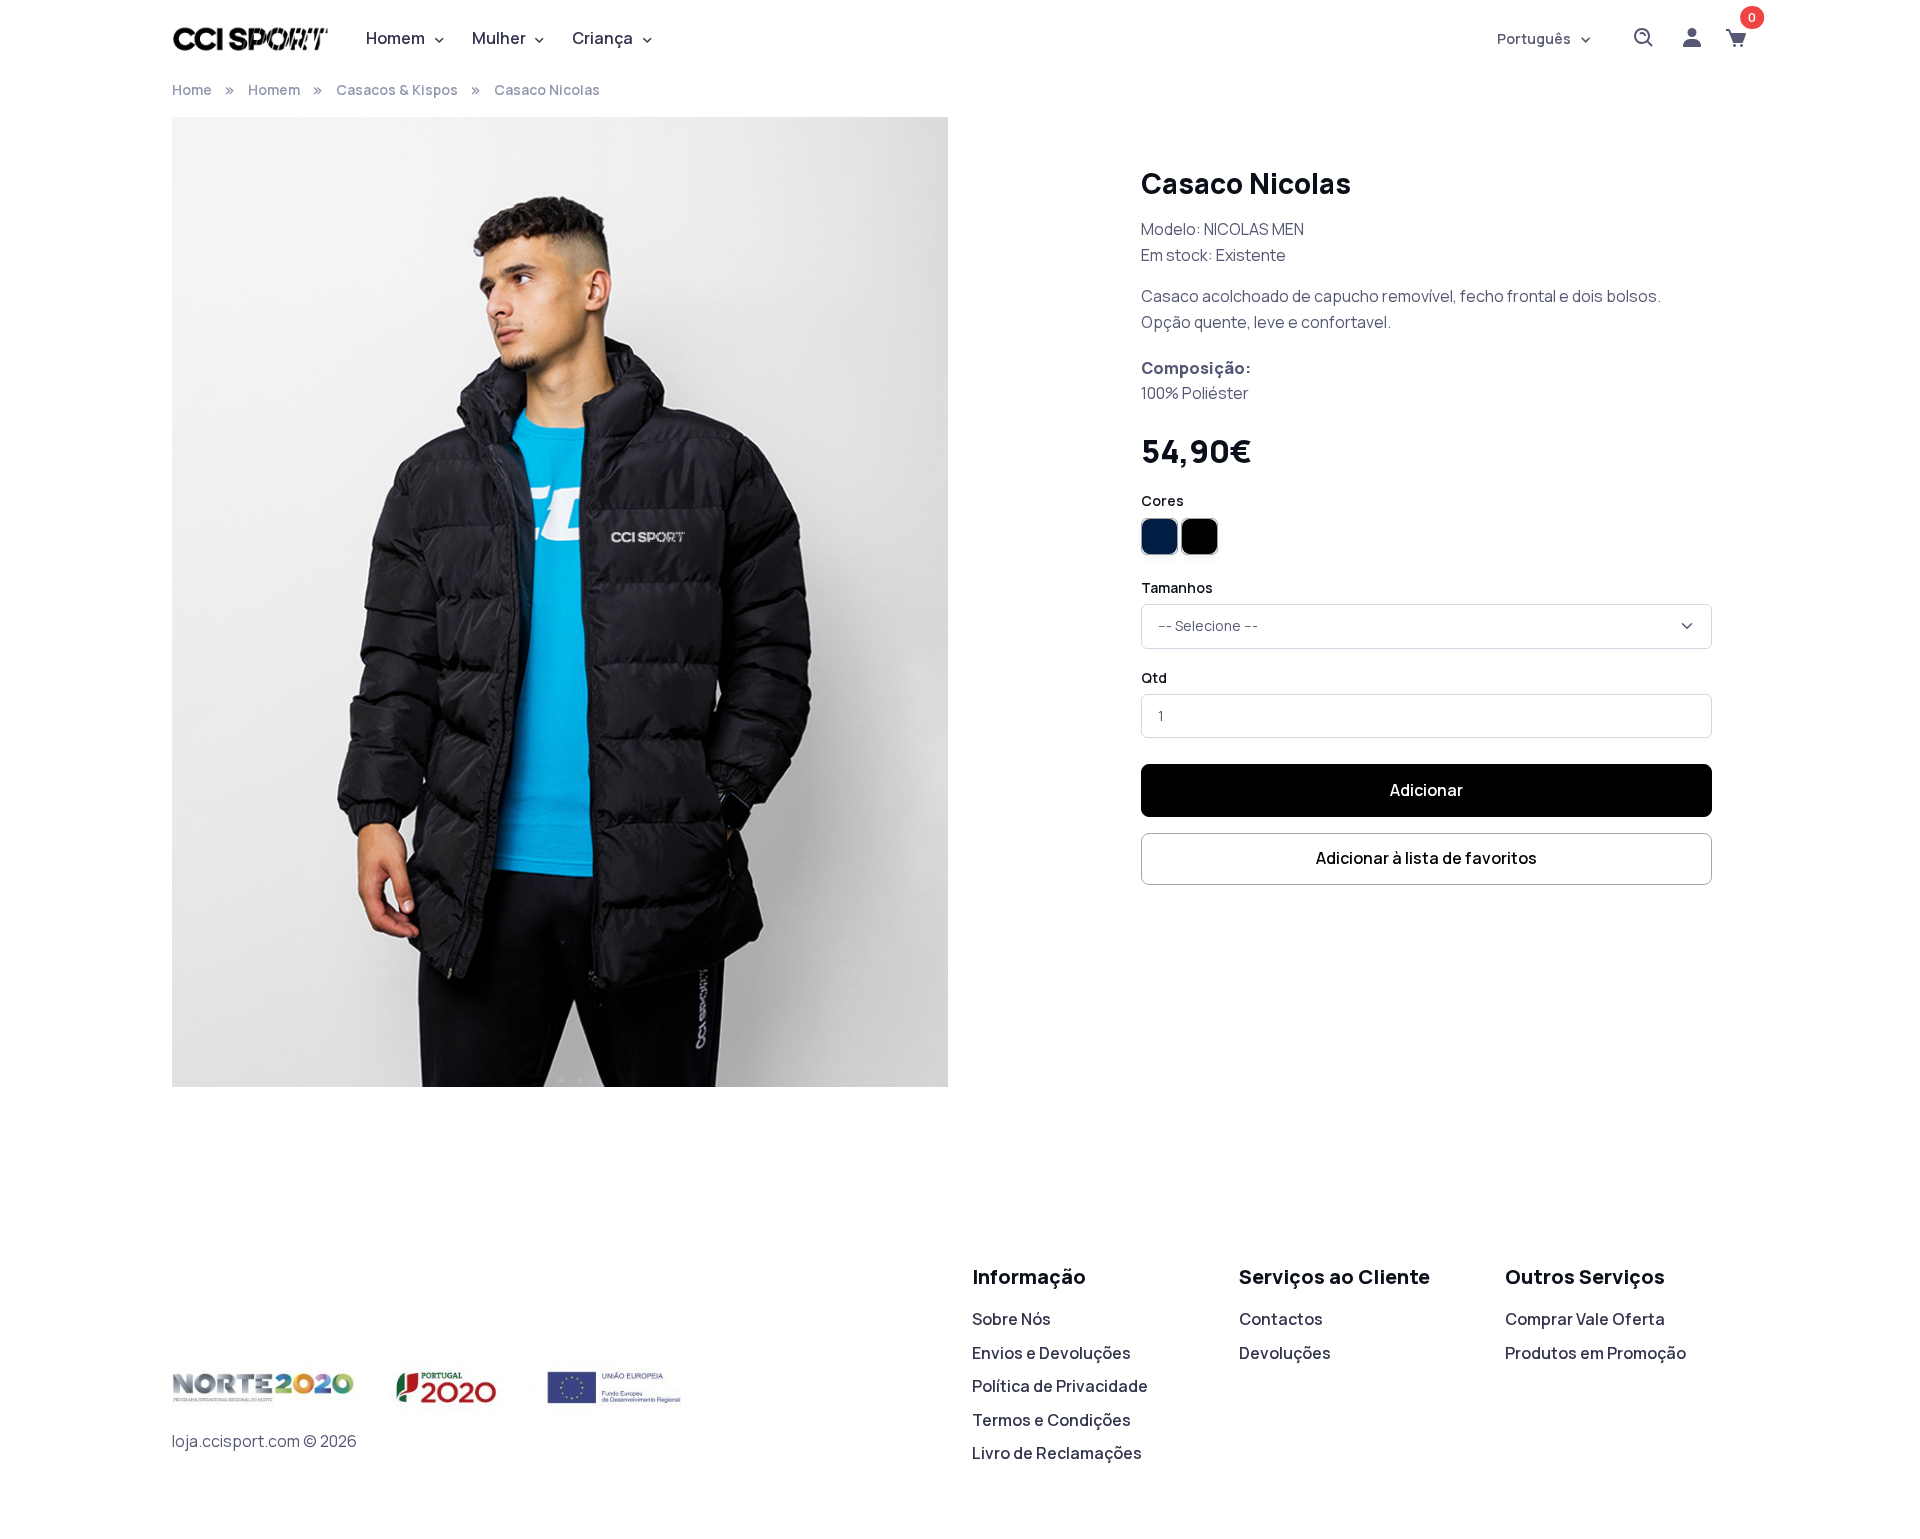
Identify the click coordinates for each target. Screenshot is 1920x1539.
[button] (532, 1080)
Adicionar (1426, 790)
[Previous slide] (210, 610)
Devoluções (1285, 1353)
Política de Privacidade (1060, 1386)
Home (192, 89)
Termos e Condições (1051, 1420)
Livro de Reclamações (1057, 1453)
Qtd (1154, 677)
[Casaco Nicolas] (560, 608)
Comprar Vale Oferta (1585, 1319)
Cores (1162, 500)
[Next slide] (910, 610)
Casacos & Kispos (397, 89)
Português (1534, 38)
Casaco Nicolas (547, 89)
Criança (602, 38)
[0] (1736, 39)
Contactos (1281, 1319)
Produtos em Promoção (1595, 1353)
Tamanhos (1177, 587)
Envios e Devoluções (1051, 1353)
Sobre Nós (1011, 1319)
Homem (395, 38)
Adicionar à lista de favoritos (1426, 858)
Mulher (499, 38)
